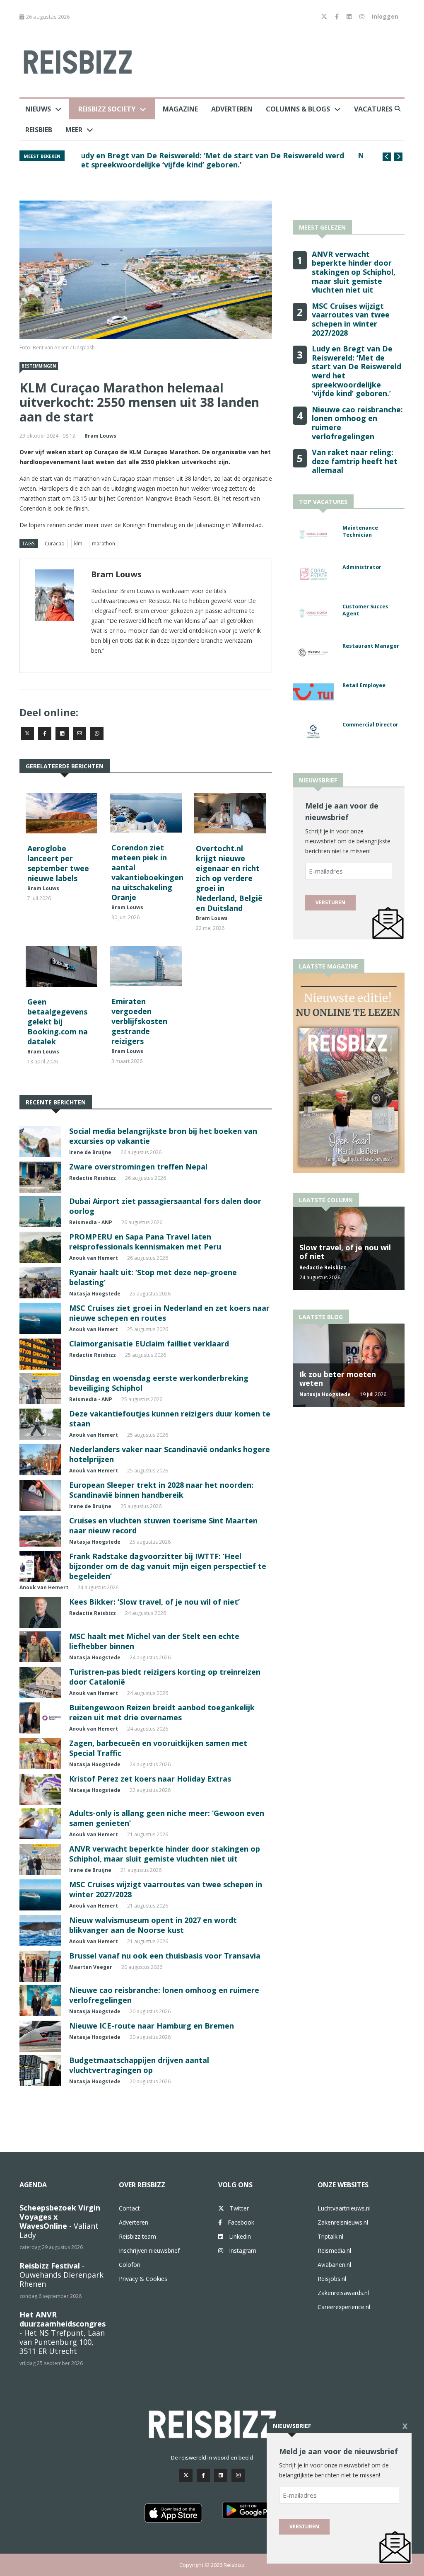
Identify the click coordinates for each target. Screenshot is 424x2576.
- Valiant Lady (60, 2221)
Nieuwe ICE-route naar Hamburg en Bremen (152, 2026)
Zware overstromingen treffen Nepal (138, 1167)
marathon (104, 544)
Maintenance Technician (360, 531)
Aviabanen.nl (334, 2265)
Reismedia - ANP (91, 1222)
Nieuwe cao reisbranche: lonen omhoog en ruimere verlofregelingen (357, 423)
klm (78, 544)
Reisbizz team (137, 2236)
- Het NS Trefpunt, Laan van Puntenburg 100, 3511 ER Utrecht (63, 2333)
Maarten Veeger (91, 1967)
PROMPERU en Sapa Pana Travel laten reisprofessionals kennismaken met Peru (145, 1242)
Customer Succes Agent (365, 610)
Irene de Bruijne (90, 1152)
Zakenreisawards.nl (343, 2293)
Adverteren (232, 109)
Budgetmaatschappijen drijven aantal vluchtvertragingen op (139, 2065)
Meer (74, 130)
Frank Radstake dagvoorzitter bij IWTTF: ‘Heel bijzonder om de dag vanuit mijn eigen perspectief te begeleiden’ (168, 1566)
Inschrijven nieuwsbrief (149, 2250)
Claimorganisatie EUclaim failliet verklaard (149, 1344)
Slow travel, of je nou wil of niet (345, 1252)
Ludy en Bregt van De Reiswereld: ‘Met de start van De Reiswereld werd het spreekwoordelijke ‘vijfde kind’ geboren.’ (357, 371)
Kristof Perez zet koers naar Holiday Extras (150, 1779)
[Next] (398, 157)
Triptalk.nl (330, 2236)
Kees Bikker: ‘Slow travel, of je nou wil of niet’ (154, 1602)
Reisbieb (39, 130)
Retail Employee (364, 685)
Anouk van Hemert (94, 1258)
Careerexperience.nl (344, 2307)
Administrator (362, 567)
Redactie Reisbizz (93, 1178)
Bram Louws (100, 436)
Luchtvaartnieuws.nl (344, 2208)
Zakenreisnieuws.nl (343, 2222)
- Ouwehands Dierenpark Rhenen (61, 2275)
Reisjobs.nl (332, 2279)
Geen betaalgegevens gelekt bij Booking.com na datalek (58, 1022)
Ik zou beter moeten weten (338, 1379)
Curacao (55, 544)
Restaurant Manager (371, 646)
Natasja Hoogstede (95, 1294)
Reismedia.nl (334, 2250)
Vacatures (373, 109)
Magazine (180, 109)
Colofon (130, 2265)
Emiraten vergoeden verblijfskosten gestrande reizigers (139, 1021)
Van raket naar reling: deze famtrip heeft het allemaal (355, 461)
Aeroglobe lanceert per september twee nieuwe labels (58, 863)
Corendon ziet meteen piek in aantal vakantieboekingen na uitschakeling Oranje (147, 872)
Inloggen (385, 16)
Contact (129, 2208)
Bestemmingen (39, 366)
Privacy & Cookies (143, 2279)
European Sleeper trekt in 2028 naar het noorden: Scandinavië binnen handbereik (161, 1490)
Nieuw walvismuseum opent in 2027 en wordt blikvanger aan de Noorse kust (153, 1925)
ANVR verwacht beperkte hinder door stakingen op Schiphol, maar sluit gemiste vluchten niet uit (165, 1854)
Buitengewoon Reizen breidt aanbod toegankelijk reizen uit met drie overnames (162, 1712)
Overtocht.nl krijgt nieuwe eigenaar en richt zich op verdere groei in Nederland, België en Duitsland (229, 878)
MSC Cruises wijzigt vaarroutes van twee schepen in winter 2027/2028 (210, 155)
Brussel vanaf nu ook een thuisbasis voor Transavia (165, 1956)
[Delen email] (79, 734)
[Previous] (387, 157)
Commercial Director (370, 725)
